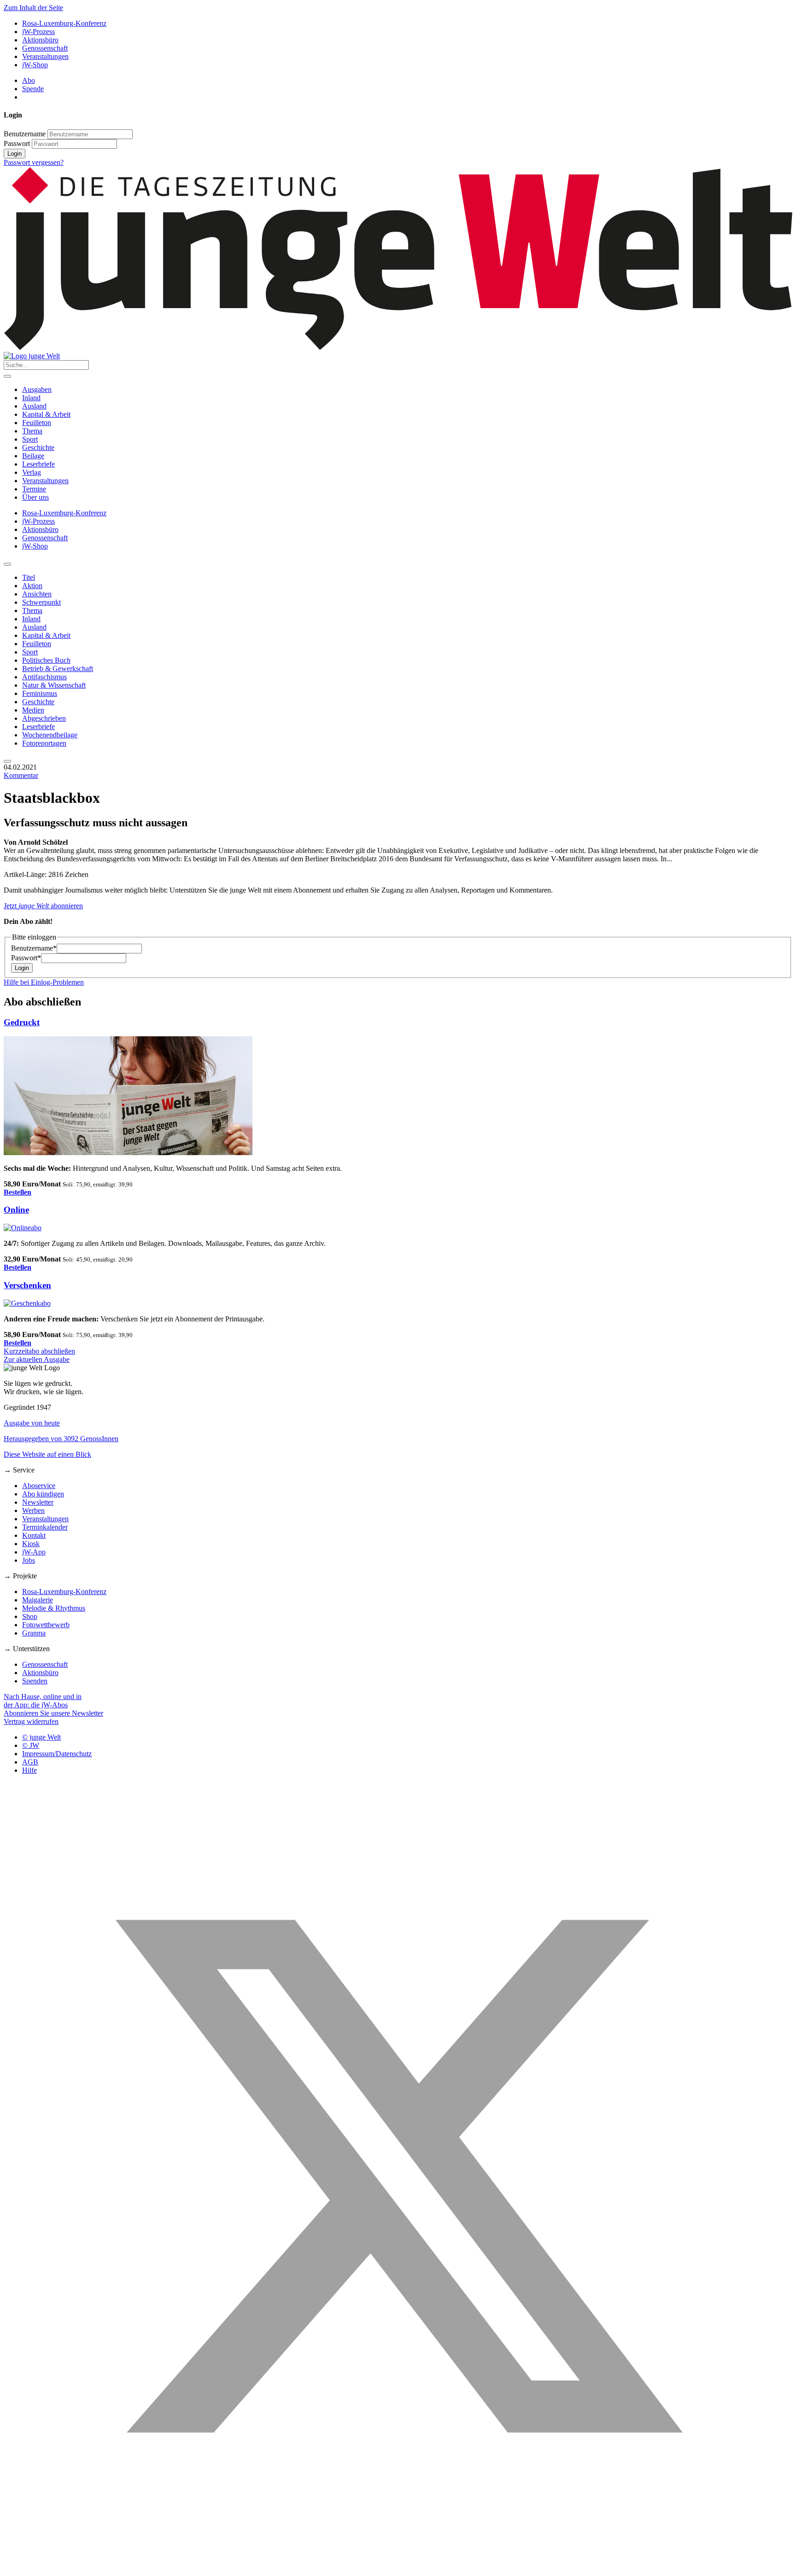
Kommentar (21, 775)
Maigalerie (38, 1600)
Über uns (35, 497)
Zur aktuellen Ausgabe (37, 1359)
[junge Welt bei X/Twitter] (398, 2568)
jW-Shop (35, 65)
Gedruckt (22, 1022)
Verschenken (27, 1285)
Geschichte (38, 447)
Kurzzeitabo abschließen (39, 1351)
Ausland (34, 406)
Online (16, 1210)
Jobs (29, 1560)
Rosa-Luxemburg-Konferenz (64, 23)
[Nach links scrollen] (7, 564)
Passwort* (26, 958)
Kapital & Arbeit (46, 414)
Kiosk (31, 1544)
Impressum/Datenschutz (57, 1754)
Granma (34, 1633)
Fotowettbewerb (46, 1625)
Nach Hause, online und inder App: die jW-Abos (43, 1701)
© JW (31, 1745)
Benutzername (25, 134)
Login (15, 154)
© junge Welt (41, 1737)
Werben (33, 1510)
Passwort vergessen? (34, 162)
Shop (30, 1616)
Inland (31, 398)
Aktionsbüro (40, 40)
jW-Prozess (38, 32)
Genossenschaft (45, 48)
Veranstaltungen (45, 56)
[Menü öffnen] (7, 376)
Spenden (35, 1681)
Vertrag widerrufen (31, 1721)
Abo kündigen (43, 1494)
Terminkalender (45, 1527)
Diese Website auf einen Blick (47, 1454)
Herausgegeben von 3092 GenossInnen (61, 1439)
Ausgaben (37, 389)
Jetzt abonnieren (43, 906)
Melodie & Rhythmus (54, 1608)
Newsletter (38, 1502)
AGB (30, 1762)
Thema (32, 431)
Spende (33, 89)
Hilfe (29, 1770)
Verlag (32, 472)
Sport (30, 439)
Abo (29, 80)
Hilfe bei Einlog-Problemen (44, 982)
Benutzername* (34, 948)
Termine (34, 489)
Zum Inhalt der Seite (33, 8)
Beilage (33, 456)
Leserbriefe (38, 464)
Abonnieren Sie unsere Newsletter (53, 1713)
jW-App (34, 1552)
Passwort (17, 143)
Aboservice (39, 1486)
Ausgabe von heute (32, 1423)
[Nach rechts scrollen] (7, 761)
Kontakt (34, 1535)
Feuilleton (37, 423)
